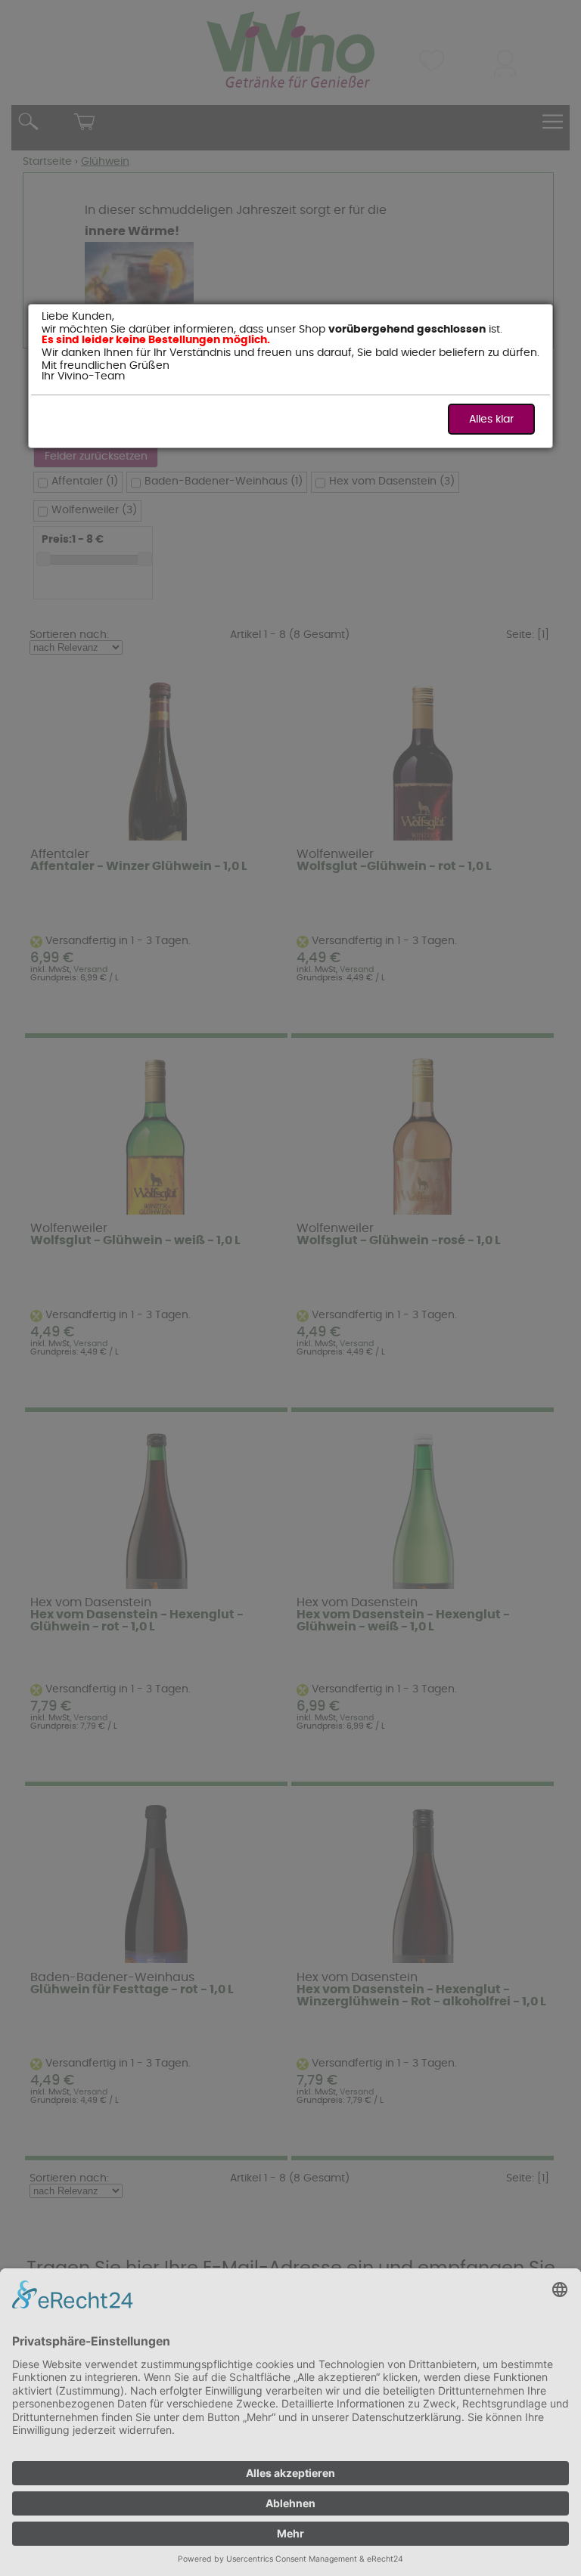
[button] (492, 419)
